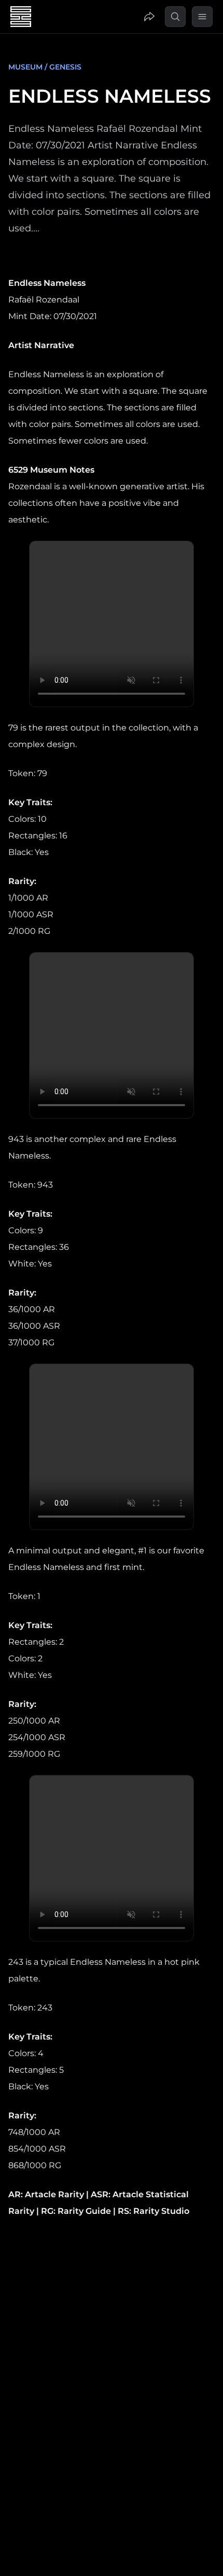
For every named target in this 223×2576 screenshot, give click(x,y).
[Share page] (149, 17)
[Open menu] (202, 17)
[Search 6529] (175, 17)
